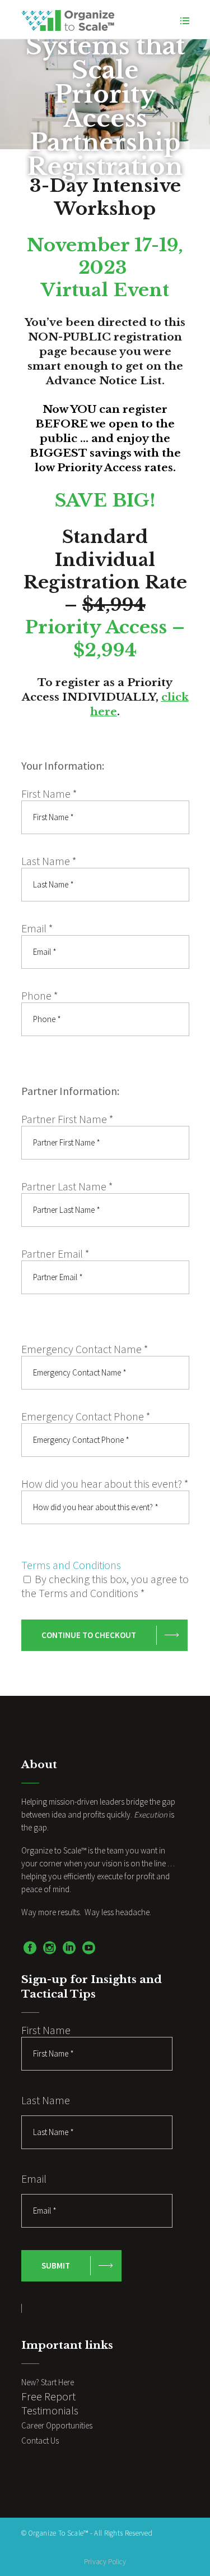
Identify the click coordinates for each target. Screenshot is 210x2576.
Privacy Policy (105, 2562)
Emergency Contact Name (85, 1349)
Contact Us (40, 2441)
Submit (56, 2265)
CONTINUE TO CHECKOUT (89, 1635)
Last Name (49, 861)
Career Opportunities (57, 2425)
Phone (40, 995)
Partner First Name (67, 1119)
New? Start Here (48, 2382)
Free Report (48, 2396)
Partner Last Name (67, 1186)
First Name (49, 794)
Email (37, 928)
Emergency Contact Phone (86, 1416)
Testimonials (50, 2410)
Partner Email (55, 1254)
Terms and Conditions (71, 1565)
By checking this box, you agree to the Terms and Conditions (105, 1586)
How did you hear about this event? (105, 1484)
